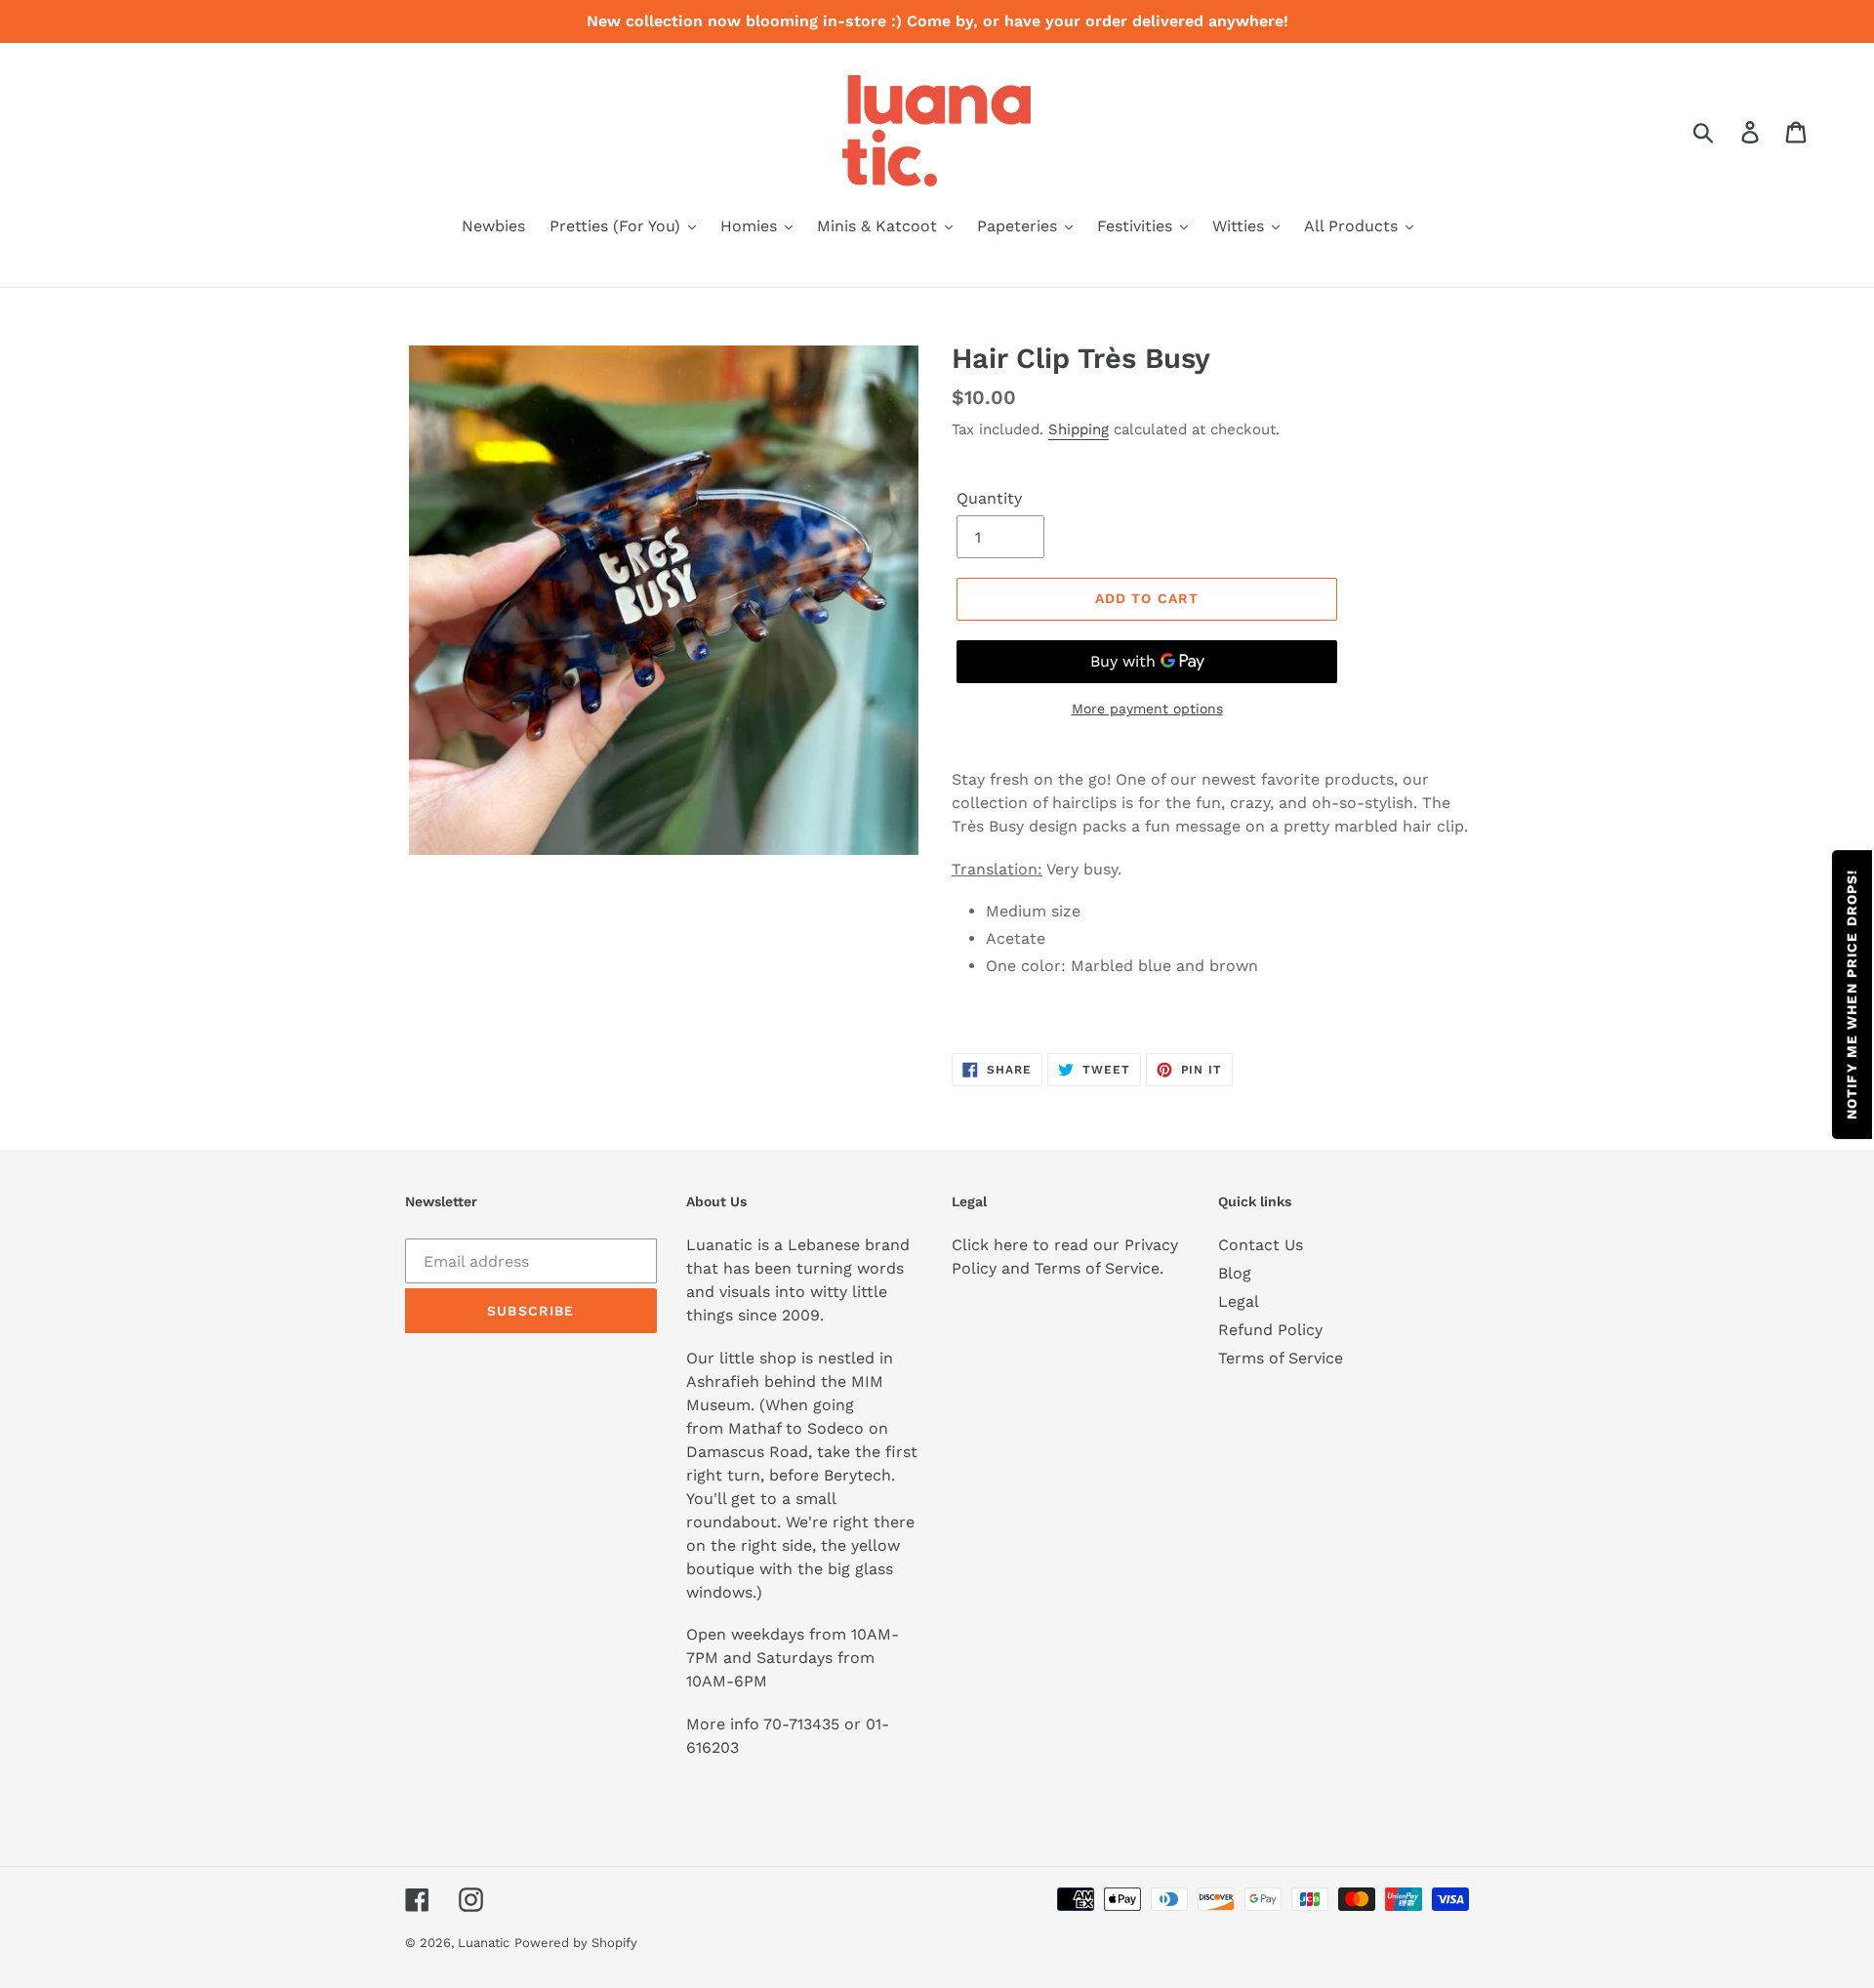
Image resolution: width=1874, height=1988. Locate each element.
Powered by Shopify (576, 1943)
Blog (1235, 1273)
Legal (1239, 1301)
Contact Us (1261, 1245)
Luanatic (484, 1943)
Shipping (1079, 429)
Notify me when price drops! (1852, 994)
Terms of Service (1281, 1358)
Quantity (989, 498)
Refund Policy (1270, 1330)
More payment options (1147, 709)
